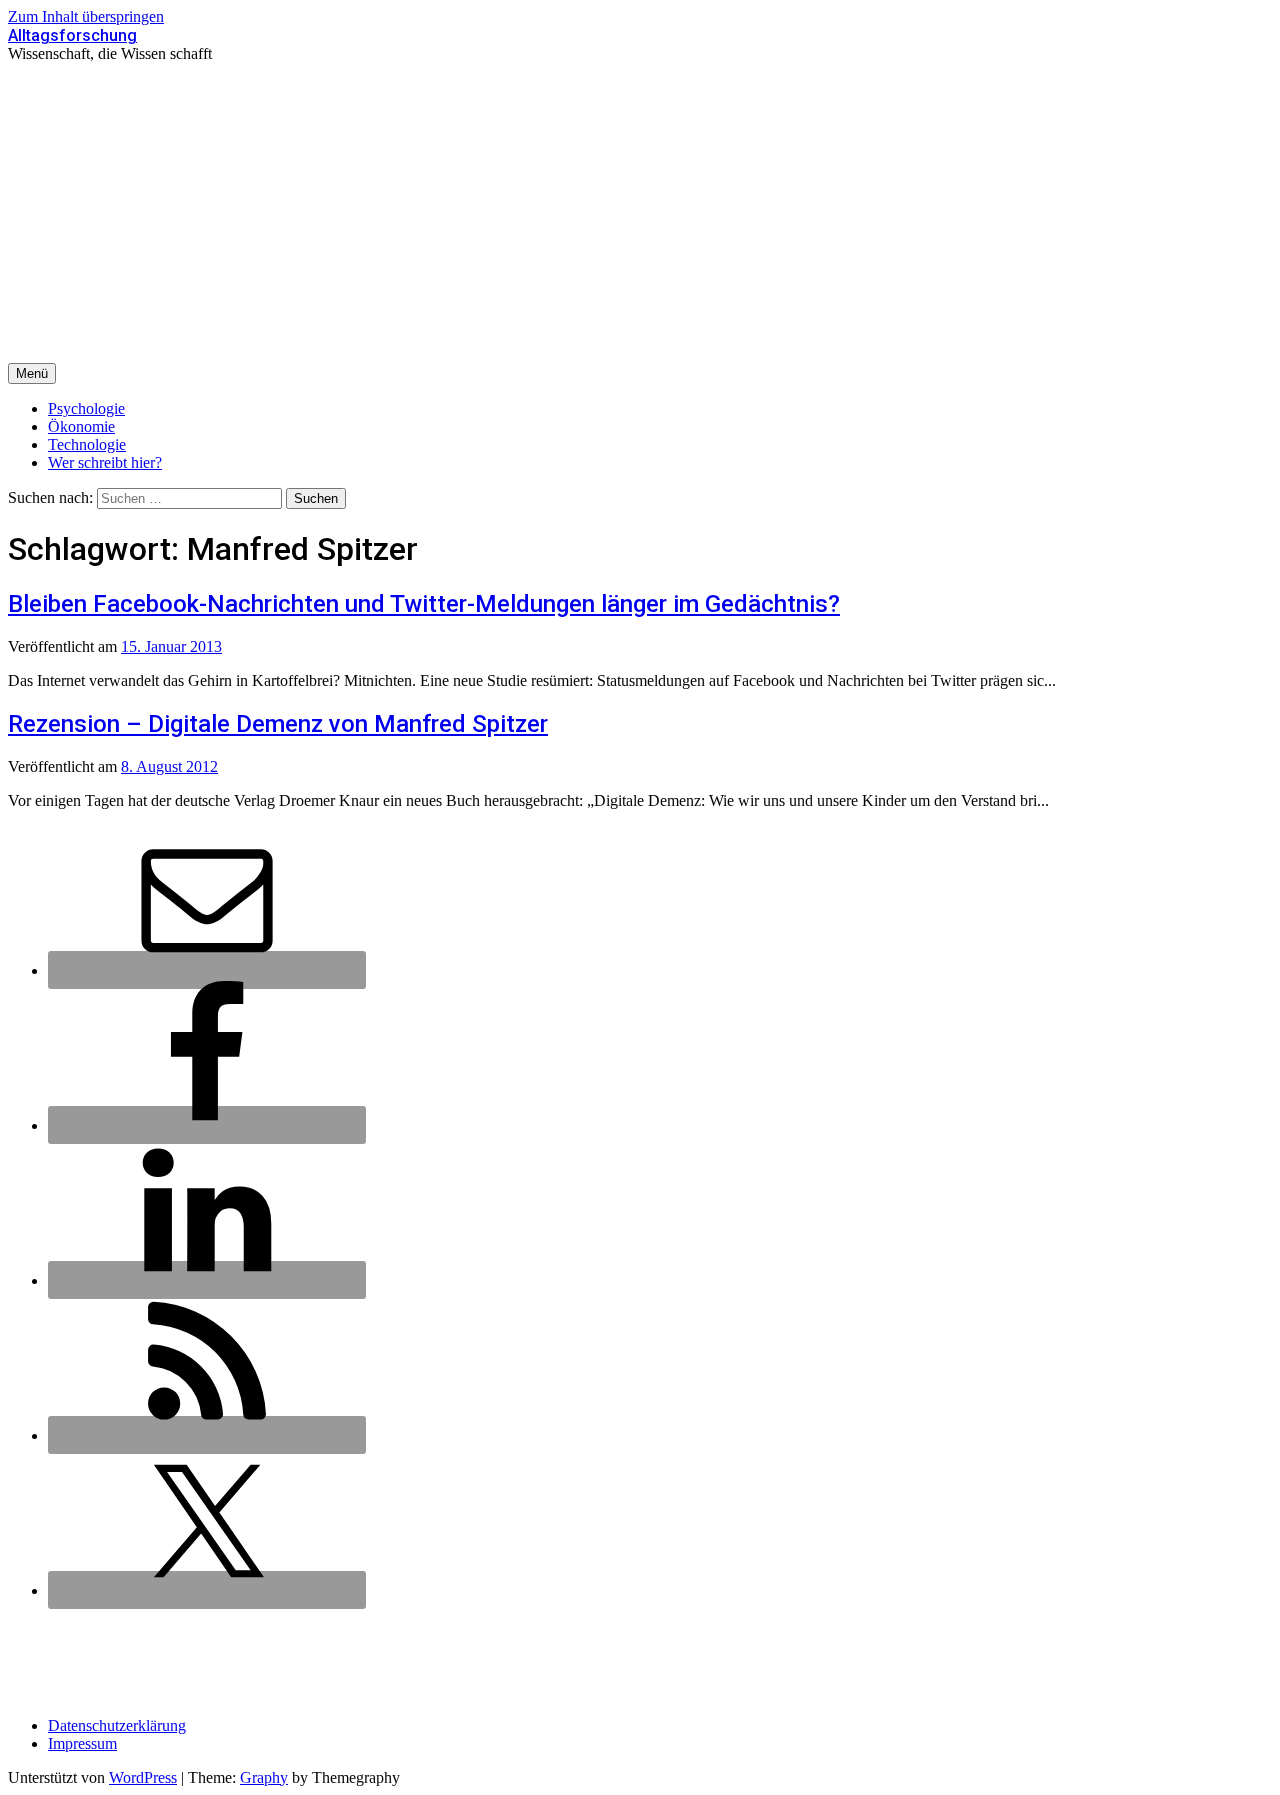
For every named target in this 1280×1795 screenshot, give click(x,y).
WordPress (143, 1777)
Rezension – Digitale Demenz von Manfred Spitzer (278, 724)
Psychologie (86, 408)
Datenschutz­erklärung (117, 1725)
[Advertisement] (640, 213)
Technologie (87, 444)
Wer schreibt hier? (105, 462)
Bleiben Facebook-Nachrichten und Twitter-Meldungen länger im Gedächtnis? (424, 604)
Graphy (264, 1777)
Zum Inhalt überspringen (86, 16)
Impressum (82, 1743)
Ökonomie (81, 426)
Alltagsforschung (72, 35)
